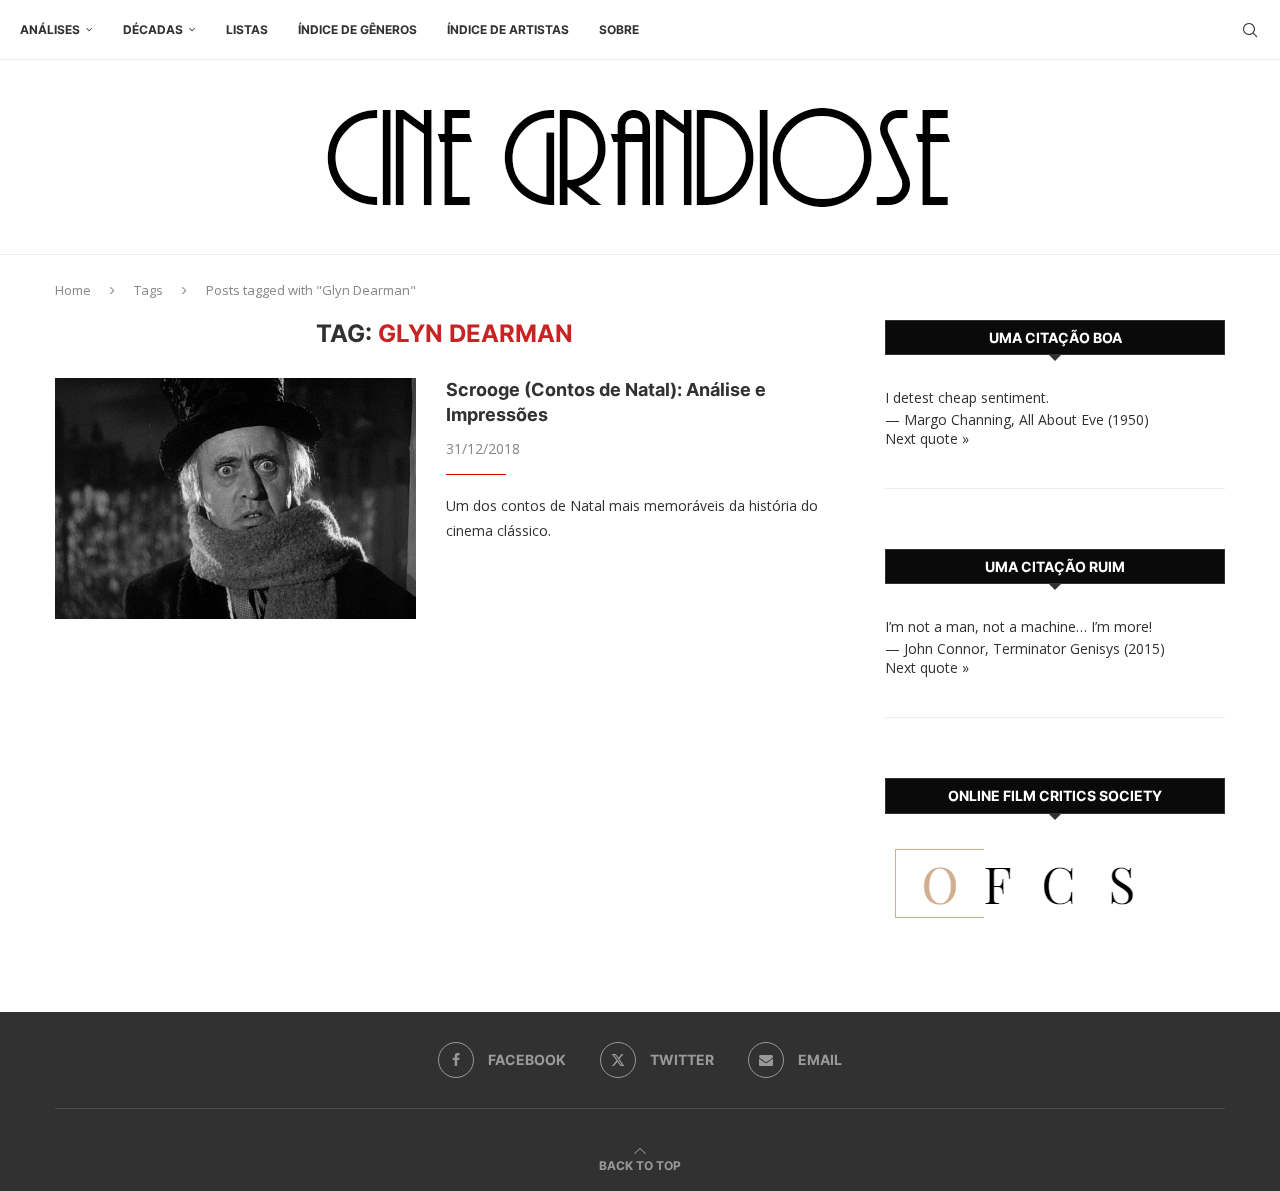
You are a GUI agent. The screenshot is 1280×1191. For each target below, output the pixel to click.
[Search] (1250, 30)
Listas (247, 29)
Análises (50, 29)
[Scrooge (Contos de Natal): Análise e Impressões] (235, 498)
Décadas (153, 29)
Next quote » (927, 438)
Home (73, 290)
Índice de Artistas (508, 29)
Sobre (619, 29)
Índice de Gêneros (357, 29)
